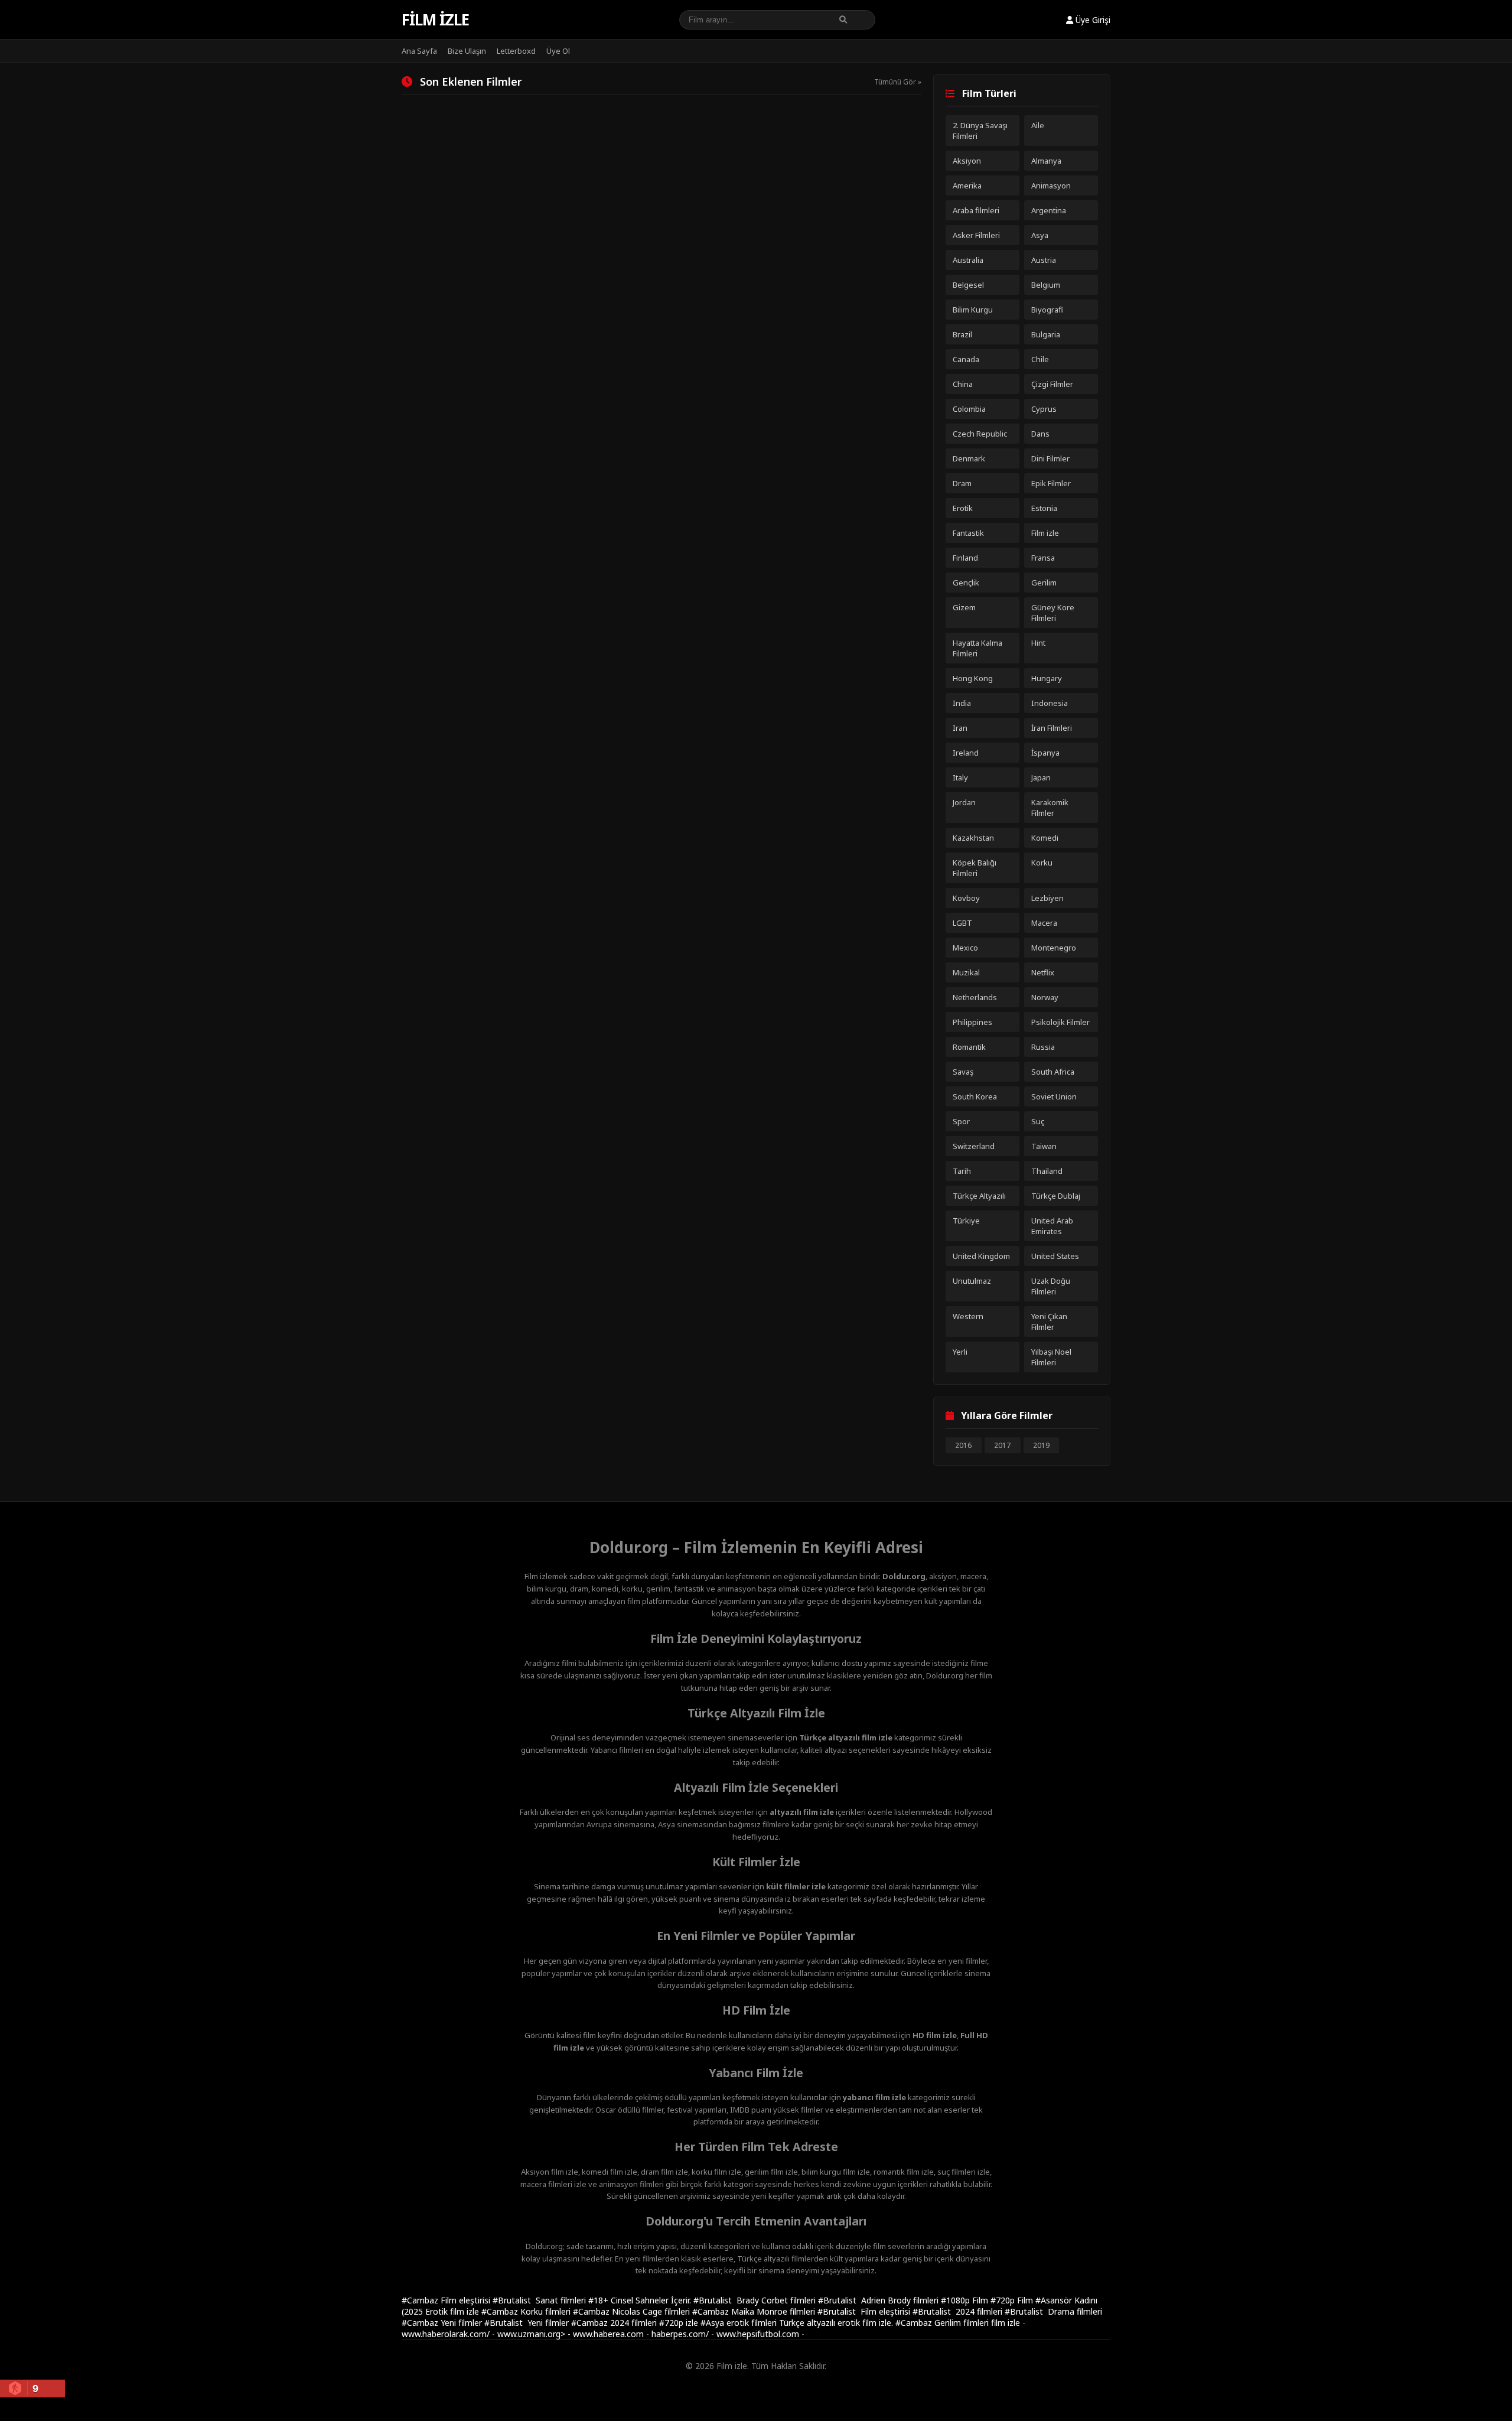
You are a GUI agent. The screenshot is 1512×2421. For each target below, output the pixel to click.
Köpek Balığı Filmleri (975, 868)
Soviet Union (1054, 1096)
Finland (965, 558)
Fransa (1043, 558)
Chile (1040, 359)
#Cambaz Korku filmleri (527, 2311)
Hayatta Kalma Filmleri (977, 648)
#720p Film (1013, 2300)
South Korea (975, 1096)
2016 (963, 1445)
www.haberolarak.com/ (446, 2334)
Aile (1038, 125)
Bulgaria (1046, 334)
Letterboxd (516, 51)
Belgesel (968, 285)
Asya (1040, 235)
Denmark (969, 458)
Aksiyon (967, 161)
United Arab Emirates (1052, 1226)
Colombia (969, 409)
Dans (1040, 434)
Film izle (435, 19)
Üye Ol (558, 51)
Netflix (1043, 972)
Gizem (964, 607)
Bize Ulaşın (467, 51)
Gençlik (966, 583)
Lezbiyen (1047, 898)
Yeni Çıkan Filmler (1049, 1322)
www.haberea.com (608, 2334)
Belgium (1046, 285)
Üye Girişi (1092, 20)
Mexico (965, 948)
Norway (1045, 997)
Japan (1041, 777)
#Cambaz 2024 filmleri (615, 2323)
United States (1055, 1256)
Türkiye (966, 1221)
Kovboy (966, 898)
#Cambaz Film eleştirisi (447, 2300)
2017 (1002, 1445)
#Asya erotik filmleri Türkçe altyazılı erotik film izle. (798, 2323)
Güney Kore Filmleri (1053, 613)
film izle (1006, 2323)
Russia (1043, 1047)
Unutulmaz (972, 1281)
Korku (1042, 863)
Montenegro (1054, 948)
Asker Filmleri (976, 235)
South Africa (1053, 1072)
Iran (960, 728)
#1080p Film (966, 2300)
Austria (1044, 260)
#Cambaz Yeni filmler (443, 2323)
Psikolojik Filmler (1060, 1022)
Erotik (963, 508)
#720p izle (680, 2323)
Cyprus (1044, 409)
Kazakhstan (973, 838)
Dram (962, 483)
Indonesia (1050, 703)
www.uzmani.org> (531, 2334)
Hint (1038, 643)
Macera (1044, 923)
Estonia (1044, 508)
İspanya (1045, 753)
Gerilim (1044, 583)
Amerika (967, 186)
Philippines (972, 1022)
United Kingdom (981, 1256)
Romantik (969, 1047)
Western (968, 1316)
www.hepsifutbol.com (758, 2334)
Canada (966, 359)
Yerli (960, 1352)
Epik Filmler (1051, 483)
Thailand (1047, 1171)
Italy (960, 777)
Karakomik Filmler (1050, 808)
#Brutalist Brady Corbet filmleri (756, 2300)
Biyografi (1047, 310)
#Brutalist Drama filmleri (1053, 2311)
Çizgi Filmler (1052, 384)
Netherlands (975, 997)
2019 (1041, 1445)
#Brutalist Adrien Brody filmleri (879, 2300)
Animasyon (1051, 186)
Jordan (964, 802)
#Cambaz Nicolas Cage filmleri (633, 2311)
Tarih (962, 1171)
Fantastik (968, 533)
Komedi (1045, 838)
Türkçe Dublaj (1056, 1196)
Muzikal (966, 972)
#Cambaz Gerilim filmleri (943, 2323)
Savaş (963, 1072)
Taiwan (1044, 1146)
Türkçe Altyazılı (979, 1196)
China (963, 384)
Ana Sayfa (419, 51)
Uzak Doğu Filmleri (1051, 1286)
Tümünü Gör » (898, 82)
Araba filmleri (976, 210)
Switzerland (974, 1146)
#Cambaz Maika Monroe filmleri (755, 2311)
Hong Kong (973, 678)
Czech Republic (980, 434)
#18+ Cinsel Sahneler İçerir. (641, 2300)
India (962, 703)
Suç (1038, 1121)
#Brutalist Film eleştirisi (865, 2311)
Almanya (1046, 161)
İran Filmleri (1052, 728)
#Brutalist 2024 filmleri (959, 2311)
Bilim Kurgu (973, 310)
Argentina (1049, 210)
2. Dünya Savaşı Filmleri (980, 131)
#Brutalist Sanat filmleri (540, 2300)
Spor (961, 1121)
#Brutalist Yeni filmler (528, 2323)
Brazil (962, 334)
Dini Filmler (1050, 458)
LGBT (962, 923)
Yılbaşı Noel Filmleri (1051, 1357)
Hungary (1047, 678)
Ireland (966, 753)
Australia (968, 260)
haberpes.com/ (680, 2334)
